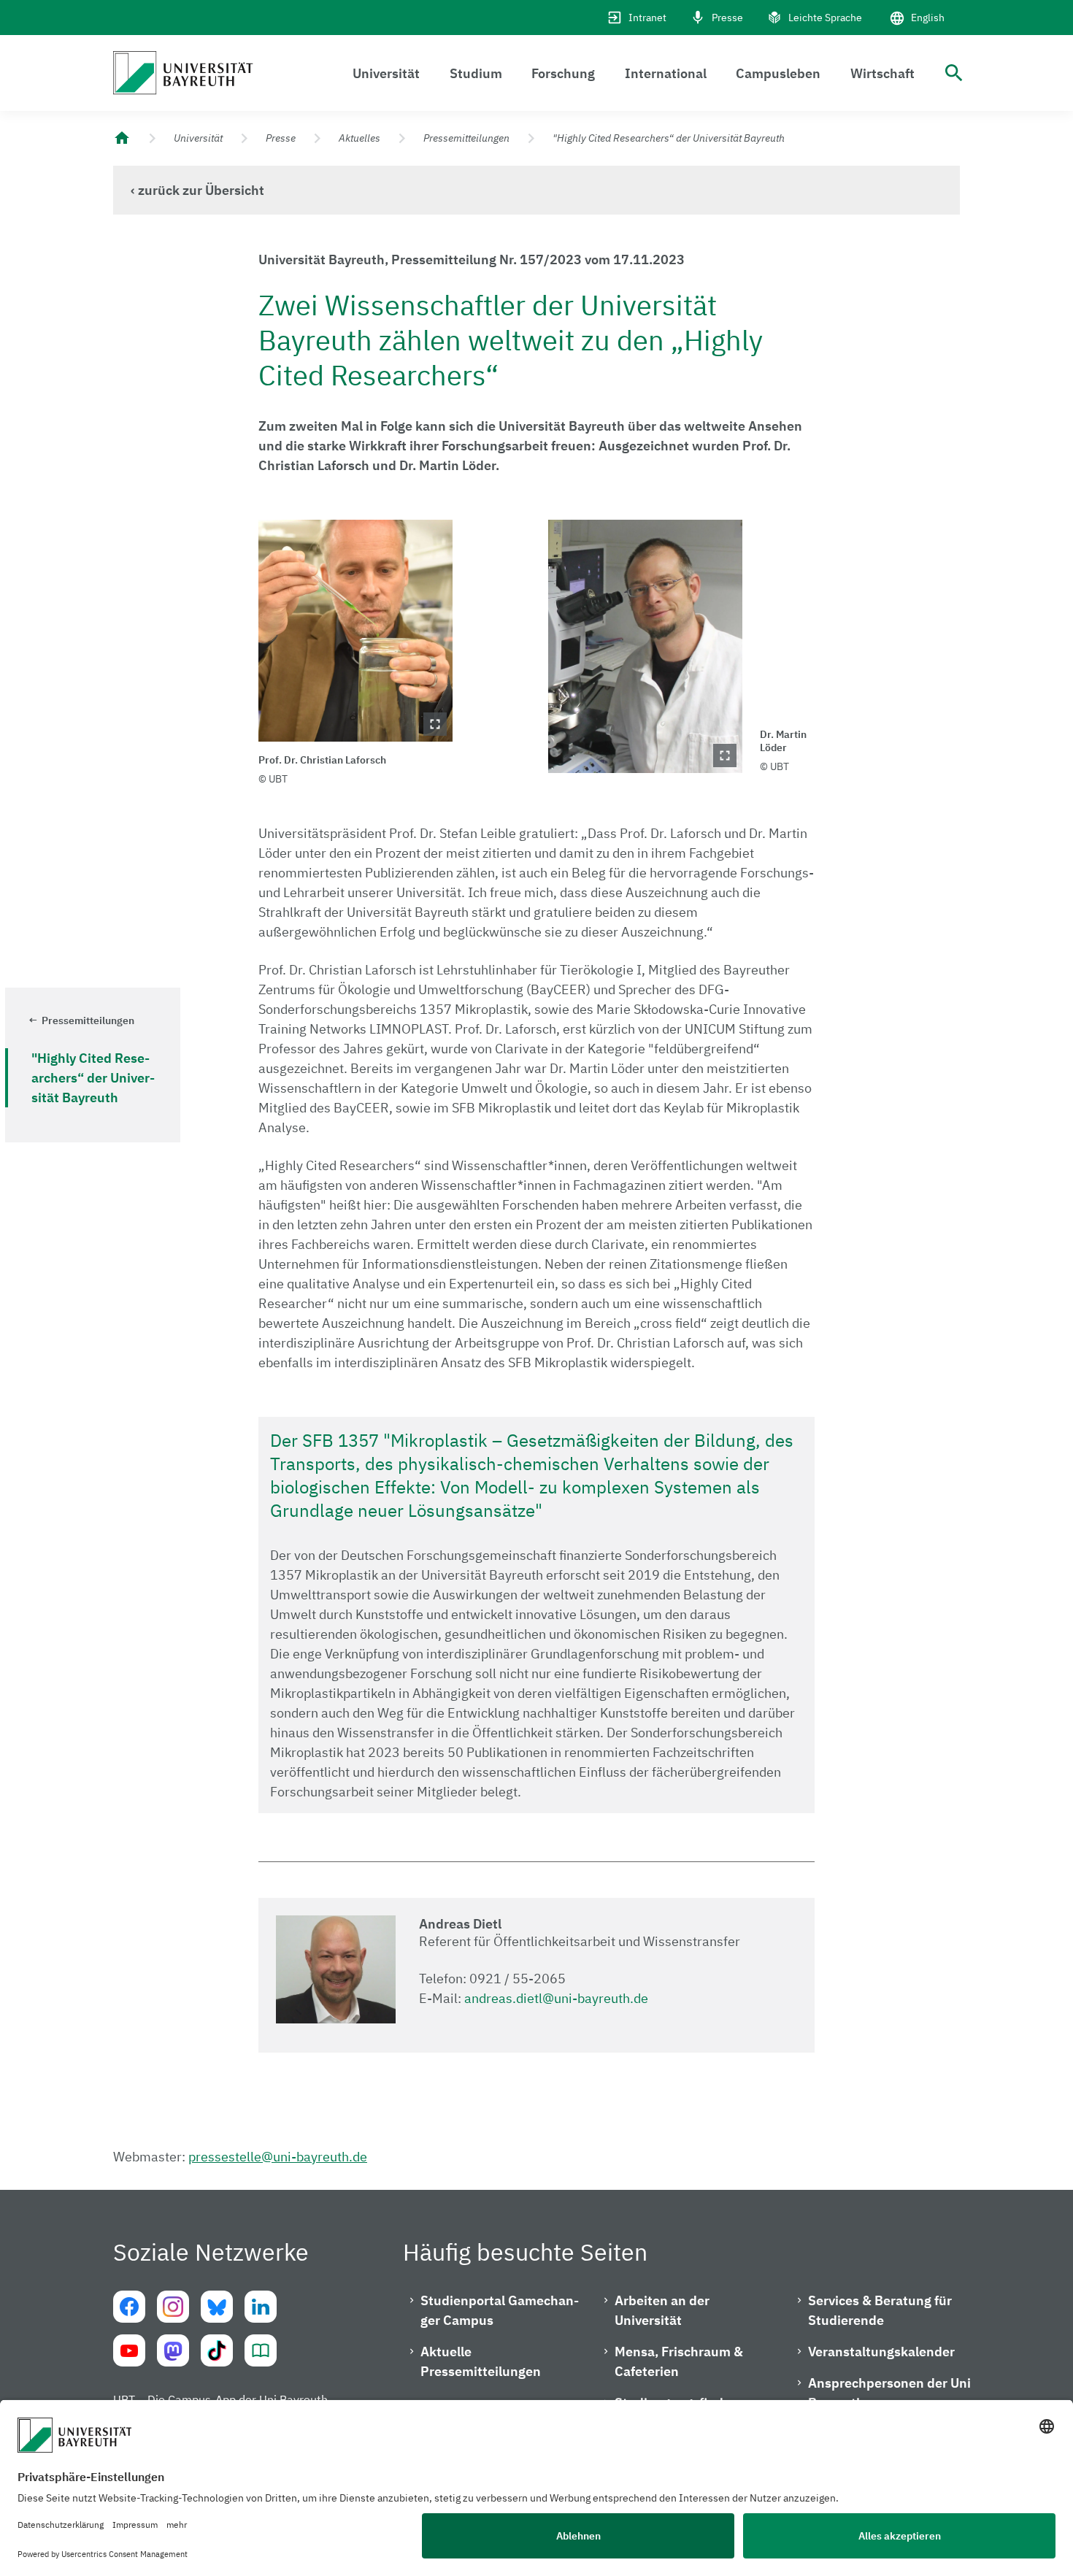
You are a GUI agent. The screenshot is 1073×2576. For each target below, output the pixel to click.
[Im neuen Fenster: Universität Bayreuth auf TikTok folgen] (217, 2350)
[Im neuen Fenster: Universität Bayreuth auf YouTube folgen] (129, 2350)
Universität (386, 73)
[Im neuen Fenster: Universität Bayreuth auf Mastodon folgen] (173, 2350)
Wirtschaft (882, 73)
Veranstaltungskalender (881, 2352)
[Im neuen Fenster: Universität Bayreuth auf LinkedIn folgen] (261, 2307)
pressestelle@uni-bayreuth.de (278, 2157)
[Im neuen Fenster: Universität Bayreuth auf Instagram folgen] (173, 2307)
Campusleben (778, 73)
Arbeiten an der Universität (662, 2310)
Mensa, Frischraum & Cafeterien (679, 2361)
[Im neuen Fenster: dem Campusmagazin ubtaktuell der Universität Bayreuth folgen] (261, 2350)
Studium (476, 73)
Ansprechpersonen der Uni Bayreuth (889, 2393)
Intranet (647, 18)
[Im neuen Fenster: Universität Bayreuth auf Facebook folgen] (129, 2307)
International (666, 73)
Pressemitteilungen (466, 138)
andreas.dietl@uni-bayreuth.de (556, 1998)
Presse (727, 18)
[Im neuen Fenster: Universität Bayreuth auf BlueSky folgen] (217, 2307)
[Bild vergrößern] (355, 631)
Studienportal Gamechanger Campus (500, 2310)
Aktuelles (359, 138)
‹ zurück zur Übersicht (197, 190)
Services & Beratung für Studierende (880, 2310)
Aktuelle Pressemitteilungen (481, 2361)
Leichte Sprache (825, 18)
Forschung (563, 73)
